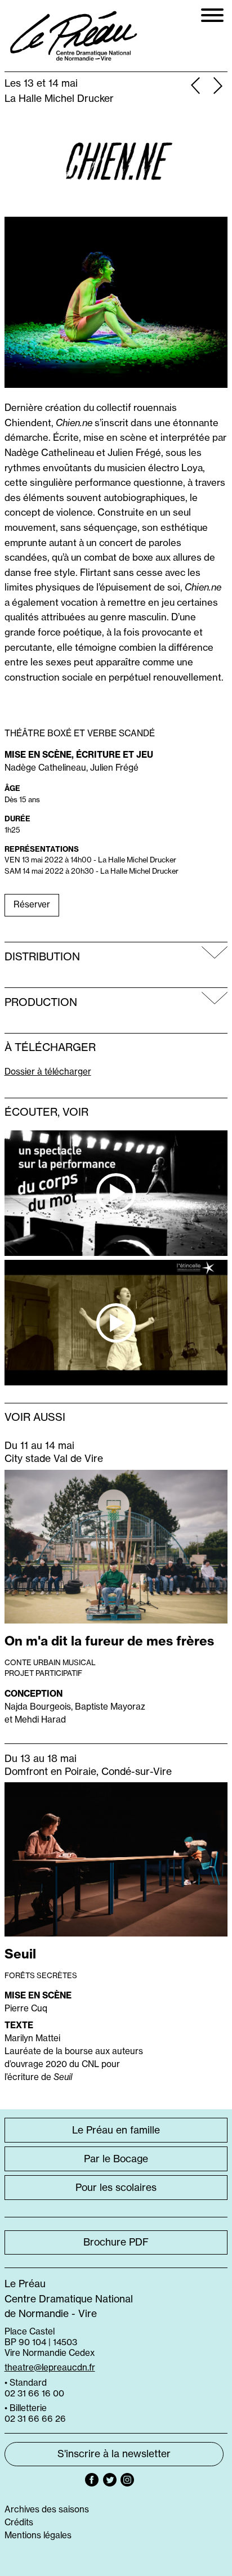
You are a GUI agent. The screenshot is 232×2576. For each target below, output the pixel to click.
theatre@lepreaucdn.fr (50, 2367)
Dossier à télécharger (48, 1072)
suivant (218, 87)
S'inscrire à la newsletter (114, 2454)
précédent (195, 87)
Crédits (19, 2522)
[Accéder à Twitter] (110, 2480)
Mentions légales (38, 2535)
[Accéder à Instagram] (127, 2480)
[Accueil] (74, 36)
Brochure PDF (116, 2242)
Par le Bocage (116, 2159)
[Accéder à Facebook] (92, 2480)
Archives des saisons (47, 2509)
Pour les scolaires (116, 2188)
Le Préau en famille (116, 2130)
